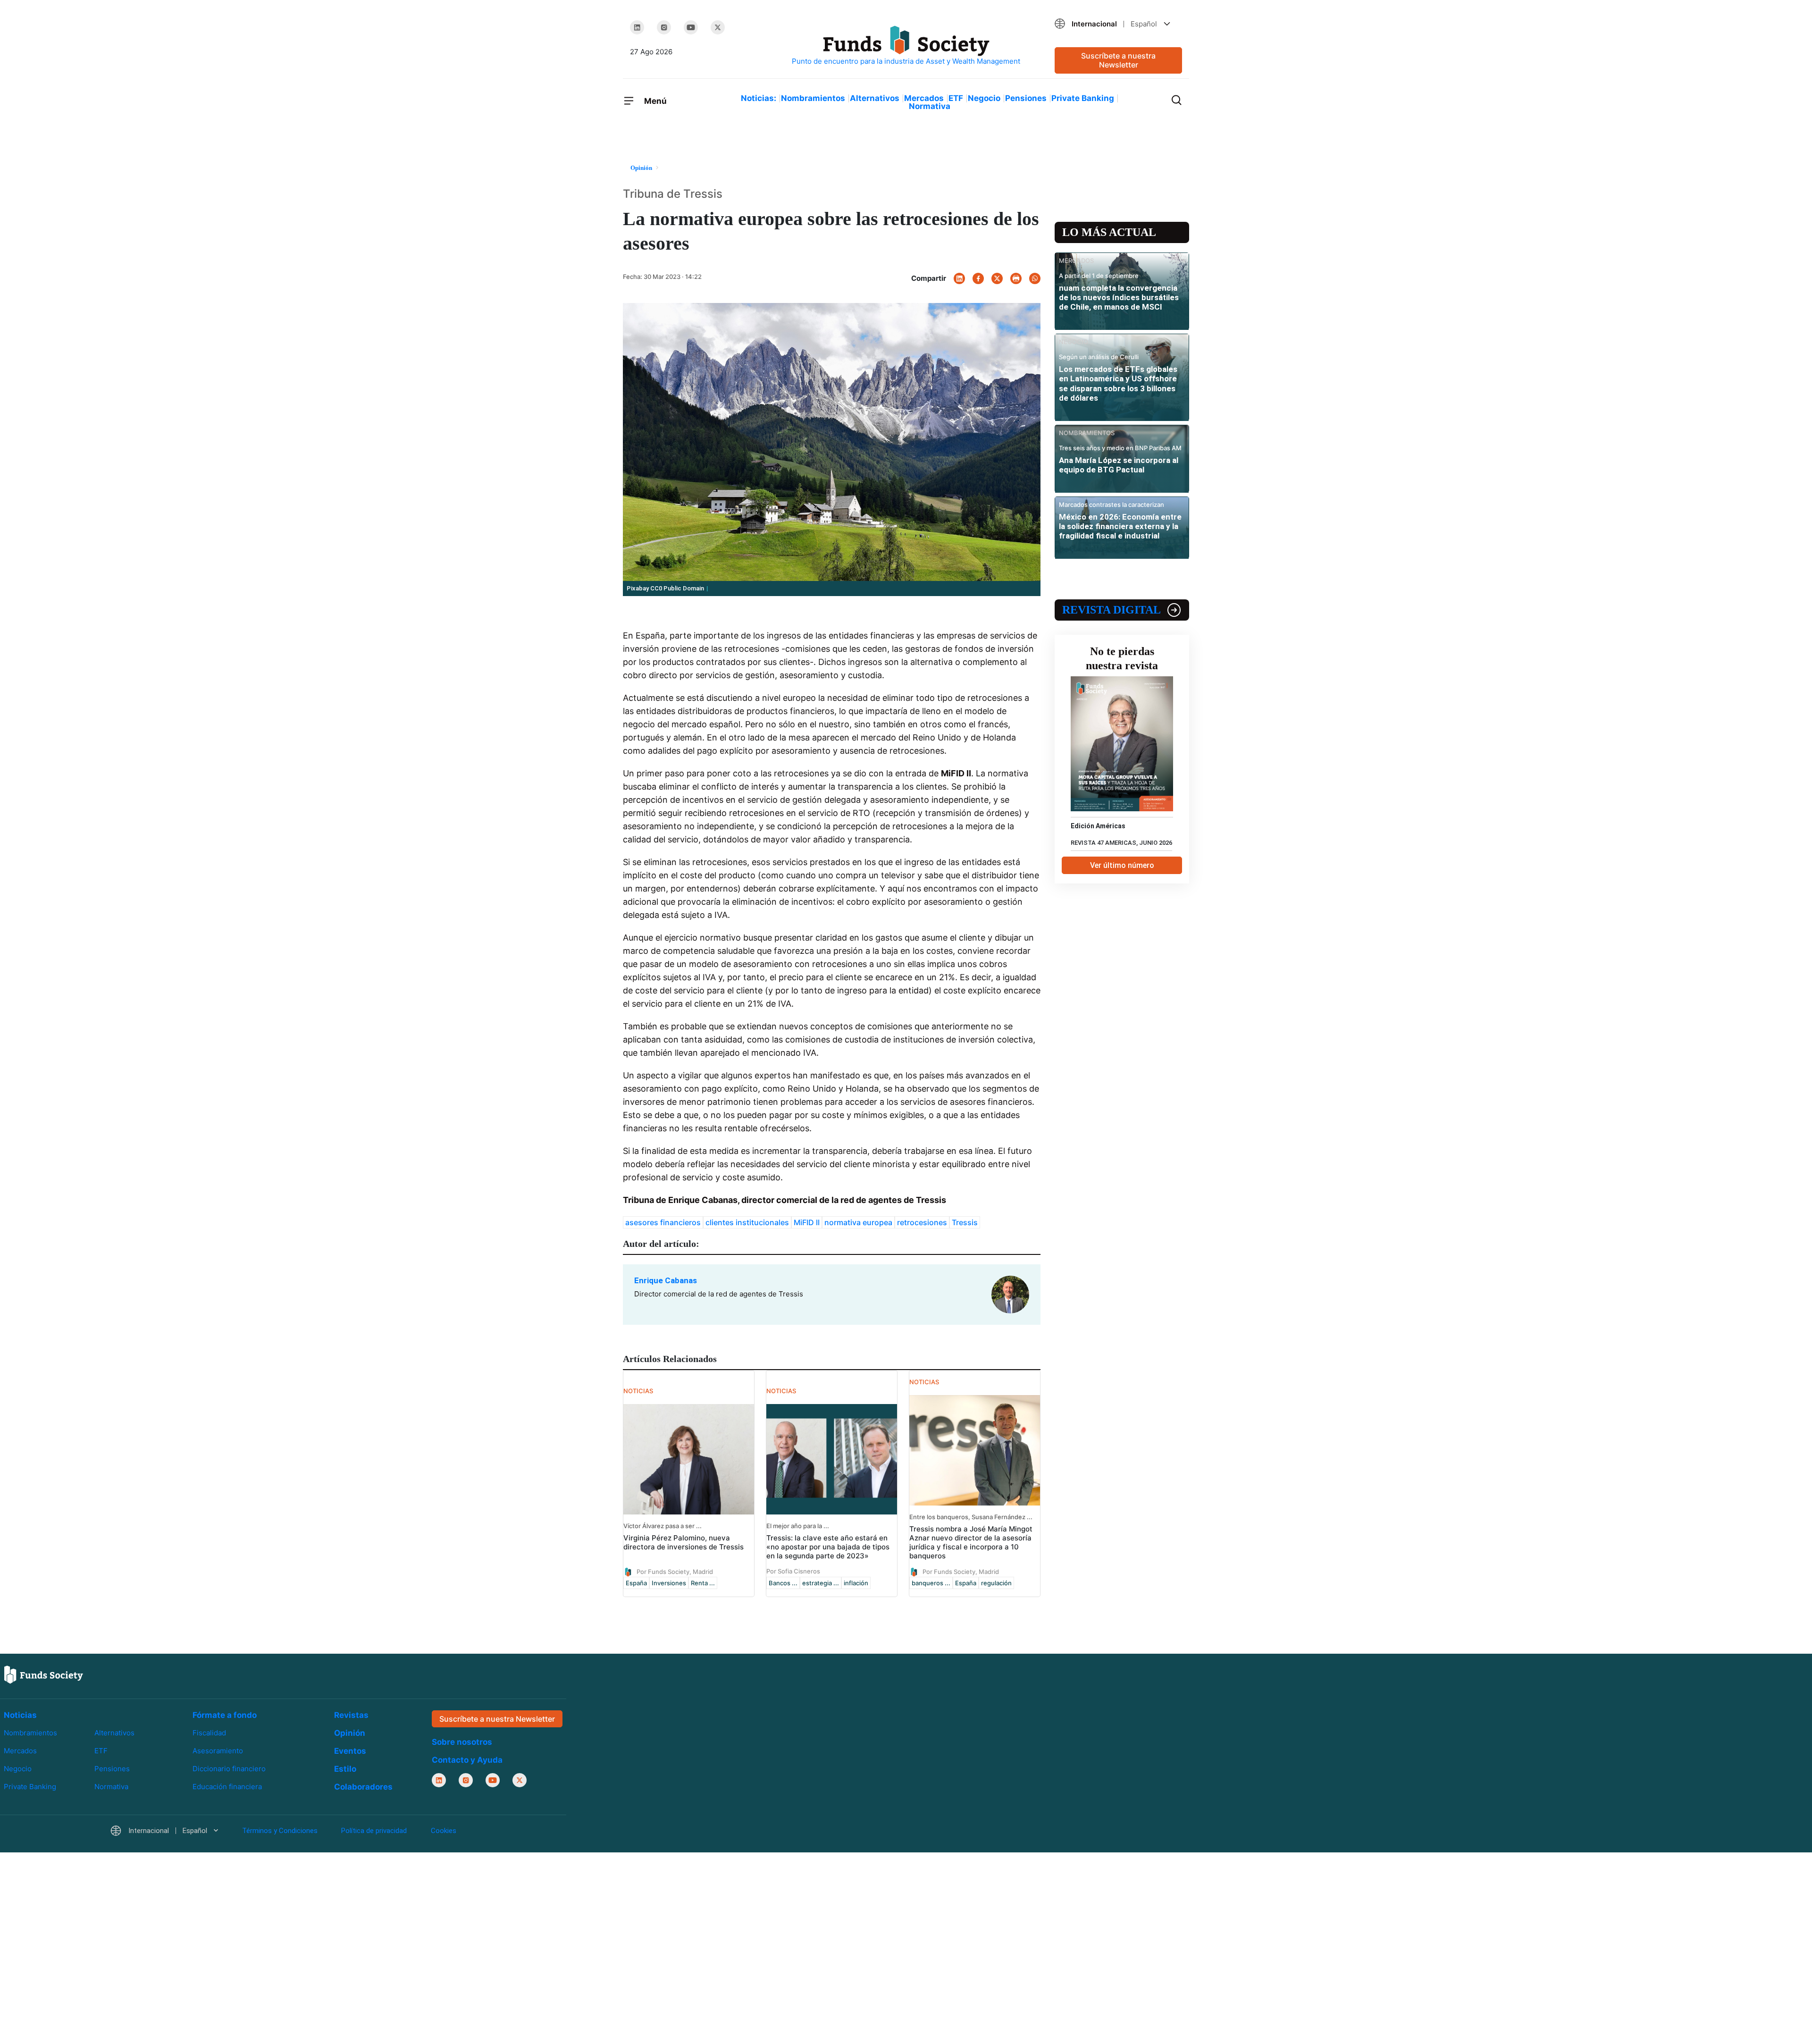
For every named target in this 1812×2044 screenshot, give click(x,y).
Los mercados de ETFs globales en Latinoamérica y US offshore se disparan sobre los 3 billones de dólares (1118, 383)
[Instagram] (664, 27)
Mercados (924, 98)
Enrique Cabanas (666, 1280)
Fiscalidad (209, 1733)
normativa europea (858, 1222)
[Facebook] (978, 278)
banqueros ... (931, 1583)
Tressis (965, 1222)
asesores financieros (663, 1222)
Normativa (930, 106)
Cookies (444, 1831)
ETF (956, 98)
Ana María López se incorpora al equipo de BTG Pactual (1119, 465)
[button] (1118, 24)
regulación (996, 1583)
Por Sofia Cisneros (793, 1571)
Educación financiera (227, 1787)
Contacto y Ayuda (467, 1760)
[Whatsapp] (1035, 278)
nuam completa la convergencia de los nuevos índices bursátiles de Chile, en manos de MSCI (1119, 298)
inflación (856, 1583)
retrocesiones (922, 1222)
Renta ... (703, 1583)
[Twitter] (718, 27)
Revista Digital (1112, 610)
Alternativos (875, 98)
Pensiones (1026, 98)
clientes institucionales (747, 1222)
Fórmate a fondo (225, 1715)
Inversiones (669, 1583)
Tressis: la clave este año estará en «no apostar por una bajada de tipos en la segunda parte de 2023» (828, 1547)
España (636, 1583)
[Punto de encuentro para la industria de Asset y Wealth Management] (906, 46)
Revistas (351, 1715)
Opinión (350, 1733)
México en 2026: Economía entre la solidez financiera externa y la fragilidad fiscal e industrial (1120, 526)
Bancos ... (783, 1583)
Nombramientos (813, 98)
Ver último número (1122, 865)
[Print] (1016, 278)
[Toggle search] (1176, 99)
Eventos (350, 1751)
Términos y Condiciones (280, 1831)
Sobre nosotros (462, 1742)
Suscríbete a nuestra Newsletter (1118, 60)
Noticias (20, 1715)
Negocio (984, 98)
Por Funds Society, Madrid (675, 1571)
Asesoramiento (218, 1751)
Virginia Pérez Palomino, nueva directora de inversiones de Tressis (684, 1542)
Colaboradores (363, 1787)
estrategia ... (821, 1583)
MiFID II (807, 1222)
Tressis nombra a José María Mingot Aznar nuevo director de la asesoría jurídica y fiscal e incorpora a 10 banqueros (971, 1542)
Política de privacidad (374, 1831)
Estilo (345, 1769)
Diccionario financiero (229, 1769)
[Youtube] (691, 27)
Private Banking (1083, 98)
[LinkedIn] (637, 27)
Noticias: (759, 98)
